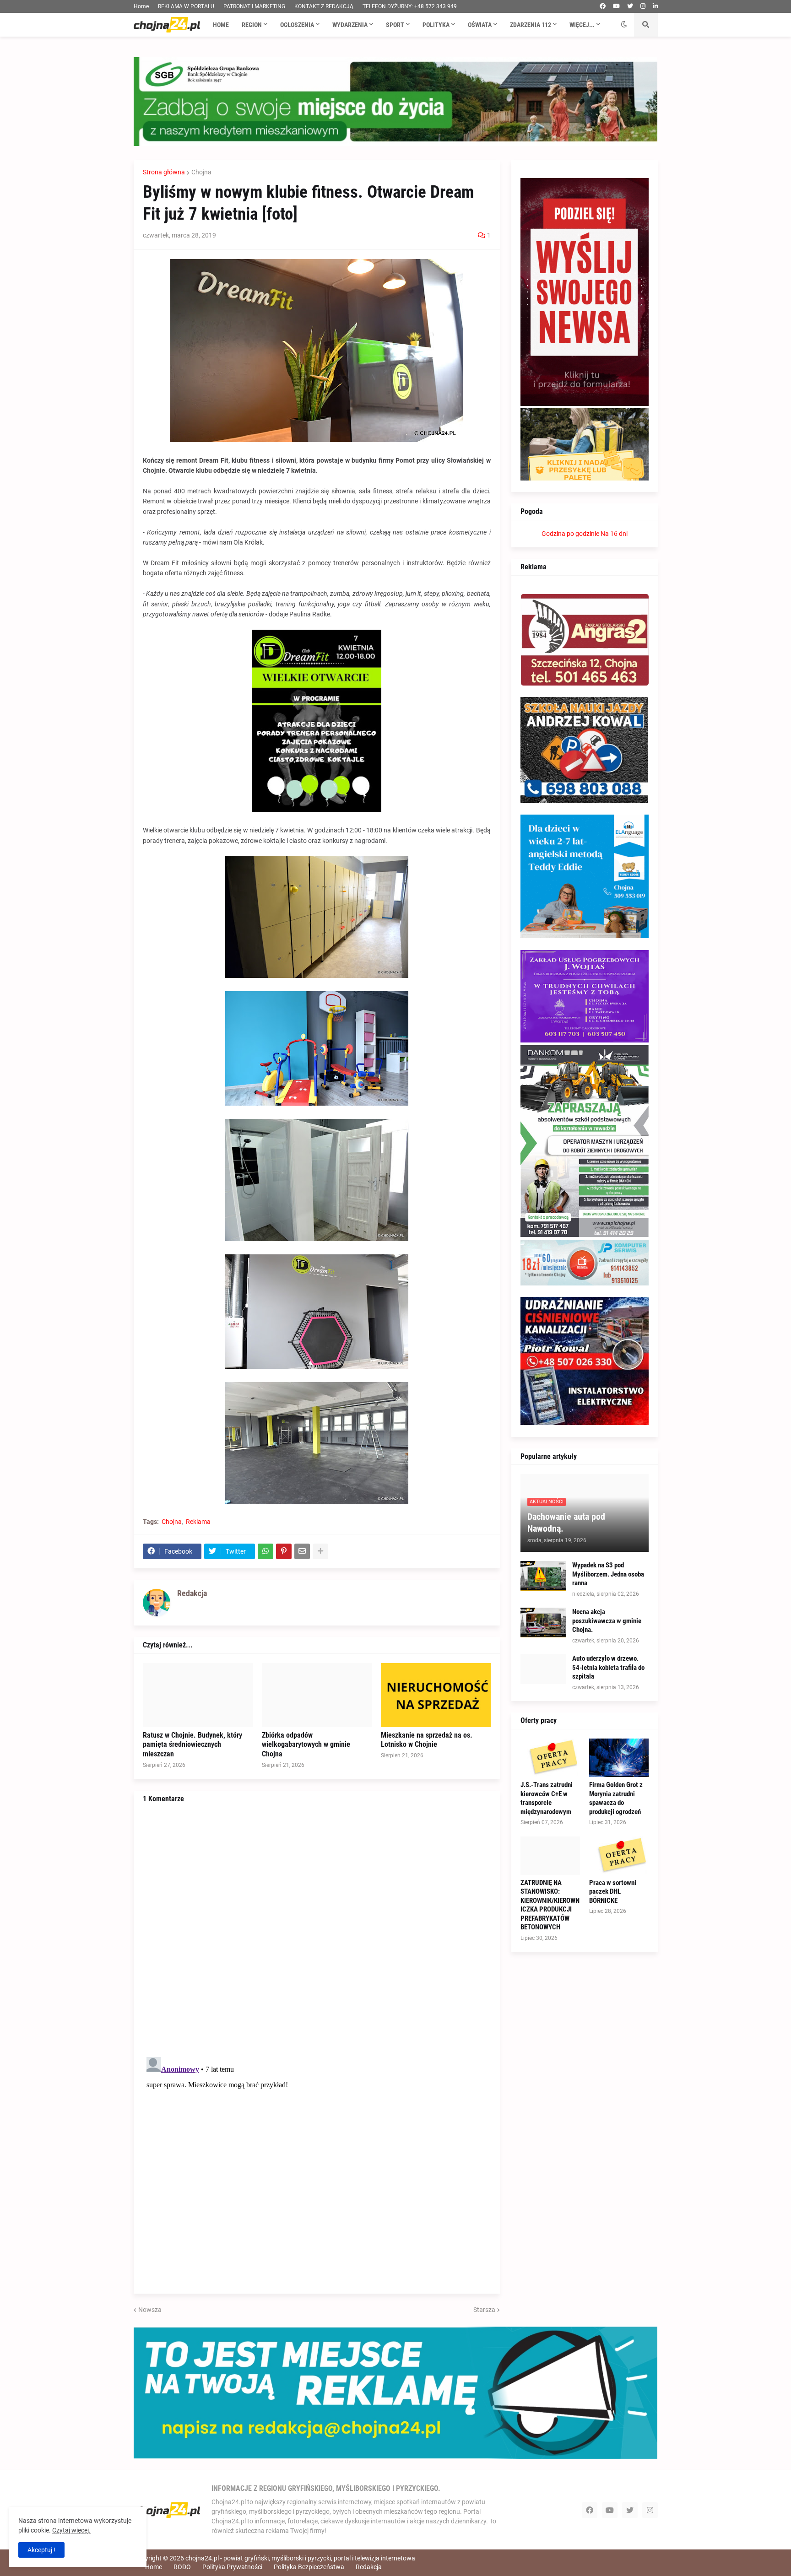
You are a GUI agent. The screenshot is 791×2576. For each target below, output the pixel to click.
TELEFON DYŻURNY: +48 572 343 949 (410, 6)
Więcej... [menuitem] (582, 25)
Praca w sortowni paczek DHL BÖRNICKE (613, 1892)
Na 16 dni (614, 534)
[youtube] (616, 6)
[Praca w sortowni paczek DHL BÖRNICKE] (619, 1856)
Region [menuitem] (252, 25)
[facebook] (603, 6)
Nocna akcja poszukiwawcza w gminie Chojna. (607, 1621)
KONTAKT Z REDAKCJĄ (324, 6)
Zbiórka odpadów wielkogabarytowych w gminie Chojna (306, 1745)
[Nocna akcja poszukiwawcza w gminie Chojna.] (543, 1623)
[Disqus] (317, 1931)
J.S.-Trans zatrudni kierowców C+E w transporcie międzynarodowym (547, 1798)
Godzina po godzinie (570, 534)
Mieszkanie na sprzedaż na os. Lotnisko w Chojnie (427, 1740)
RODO (182, 2567)
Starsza (484, 2310)
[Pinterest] (284, 1551)
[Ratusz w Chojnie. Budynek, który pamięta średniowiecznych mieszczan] (198, 1695)
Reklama (198, 1522)
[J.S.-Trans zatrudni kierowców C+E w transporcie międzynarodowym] (550, 1758)
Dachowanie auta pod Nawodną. (566, 1523)
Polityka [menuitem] (436, 25)
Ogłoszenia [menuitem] (297, 25)
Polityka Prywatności (232, 2567)
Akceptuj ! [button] (41, 2550)
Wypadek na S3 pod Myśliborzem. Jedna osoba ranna (608, 1574)
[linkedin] (655, 6)
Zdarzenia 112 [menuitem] (531, 25)
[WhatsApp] (265, 1551)
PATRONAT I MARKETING (254, 6)
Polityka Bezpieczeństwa (309, 2567)
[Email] (302, 1551)
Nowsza (150, 2310)
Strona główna (164, 172)
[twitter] (630, 6)
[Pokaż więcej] (320, 1551)
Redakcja (369, 2567)
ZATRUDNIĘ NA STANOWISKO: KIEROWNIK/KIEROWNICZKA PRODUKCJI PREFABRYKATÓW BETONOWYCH (550, 1905)
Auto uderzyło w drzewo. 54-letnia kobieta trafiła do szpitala (608, 1667)
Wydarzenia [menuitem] (350, 25)
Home (141, 6)
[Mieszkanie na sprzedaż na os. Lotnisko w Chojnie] (436, 1695)
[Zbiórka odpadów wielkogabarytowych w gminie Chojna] (317, 1695)
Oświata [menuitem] (480, 25)
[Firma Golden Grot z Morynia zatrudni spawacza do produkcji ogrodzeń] (619, 1758)
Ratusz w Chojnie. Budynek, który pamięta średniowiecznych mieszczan (192, 1745)
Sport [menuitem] (395, 25)
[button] (624, 25)
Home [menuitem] (221, 25)
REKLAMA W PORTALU (186, 6)
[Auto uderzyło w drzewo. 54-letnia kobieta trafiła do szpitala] (543, 1669)
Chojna (201, 172)
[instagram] (643, 6)
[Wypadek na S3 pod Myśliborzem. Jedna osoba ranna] (543, 1576)
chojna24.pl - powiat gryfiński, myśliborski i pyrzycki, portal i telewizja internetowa (300, 2558)
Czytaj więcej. (71, 2530)
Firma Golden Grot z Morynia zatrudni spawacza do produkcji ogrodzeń (616, 1798)
